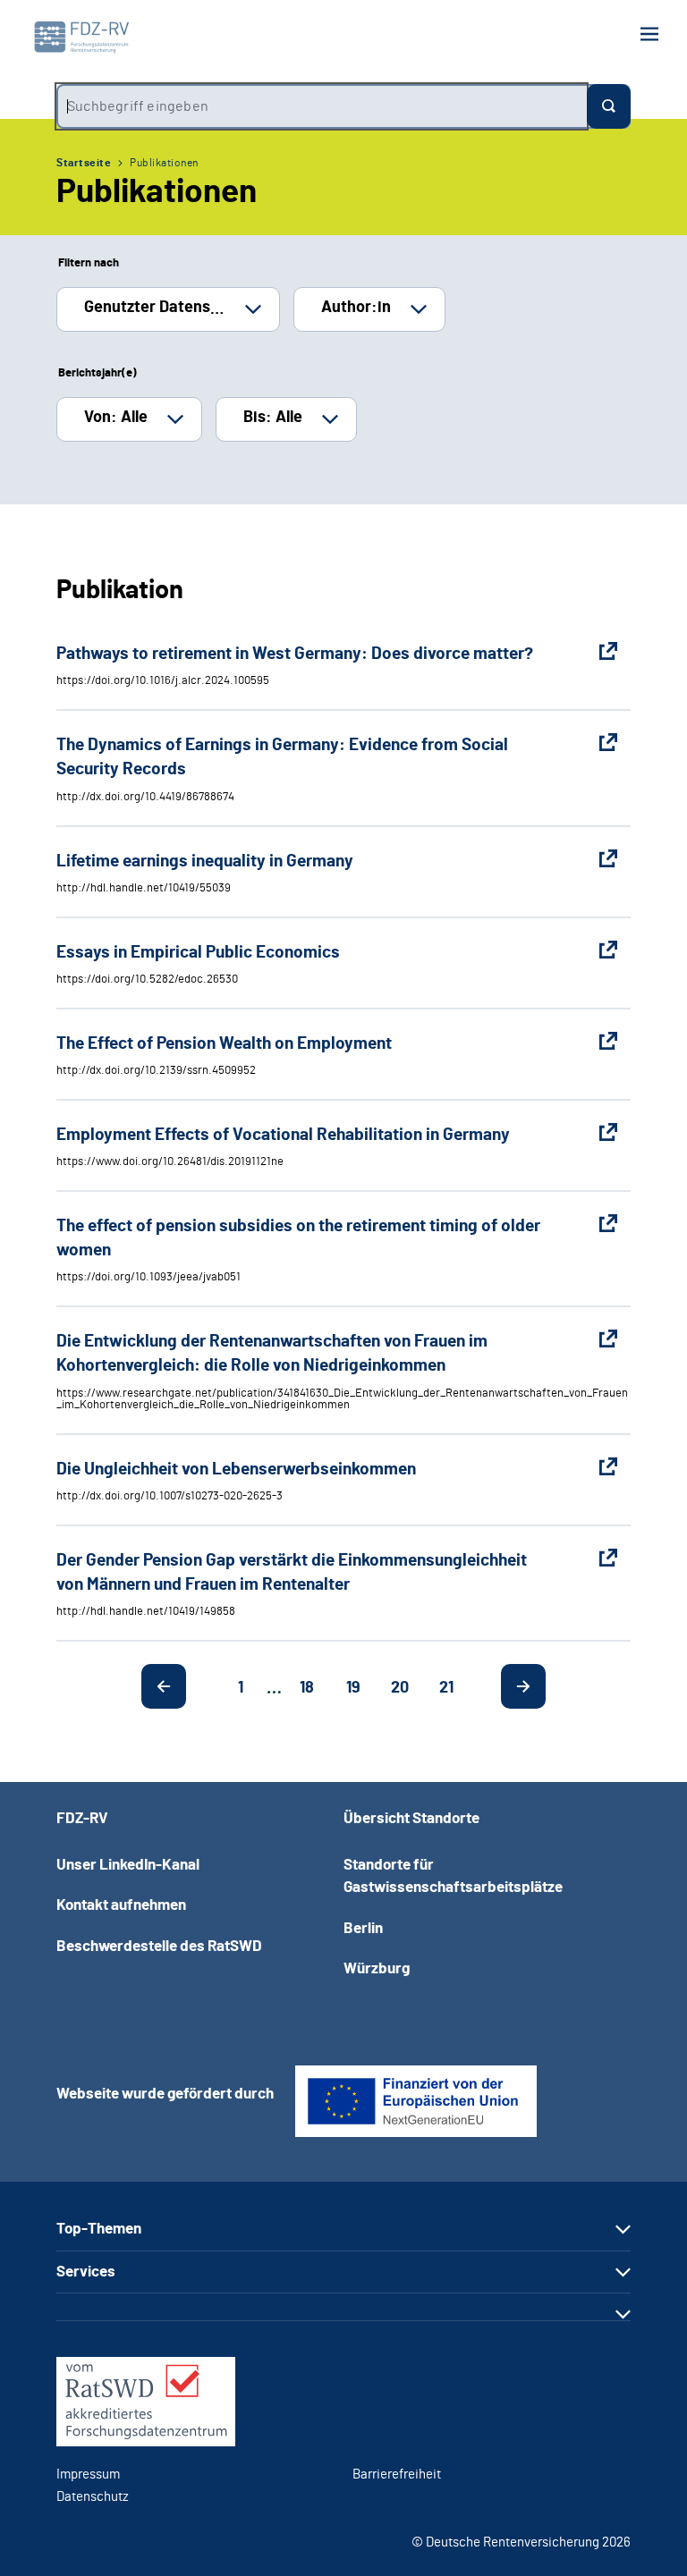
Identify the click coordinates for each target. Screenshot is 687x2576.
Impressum (88, 2475)
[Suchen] (609, 106)
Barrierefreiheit (397, 2475)
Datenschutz (93, 2497)
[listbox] (168, 309)
